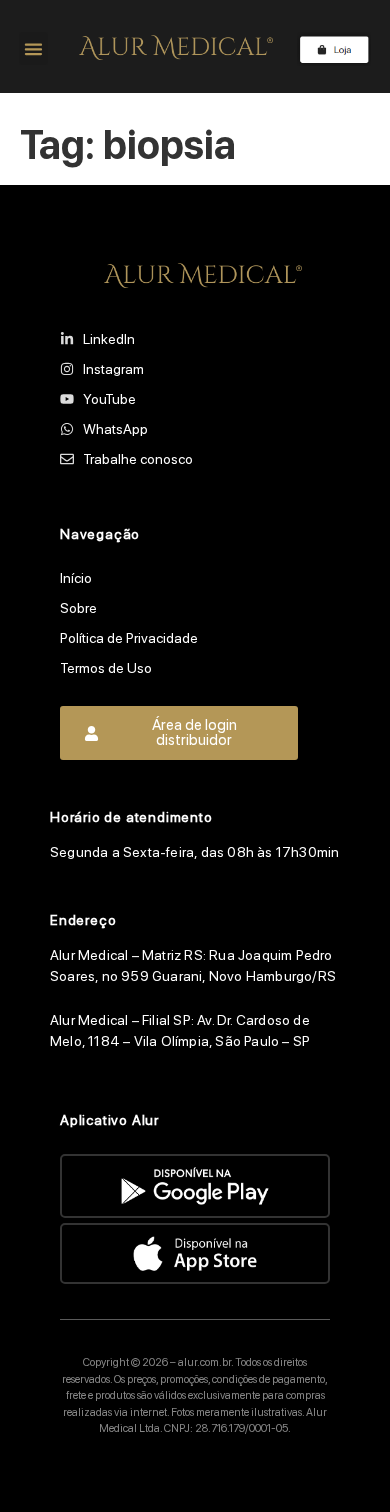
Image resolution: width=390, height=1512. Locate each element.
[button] (34, 48)
